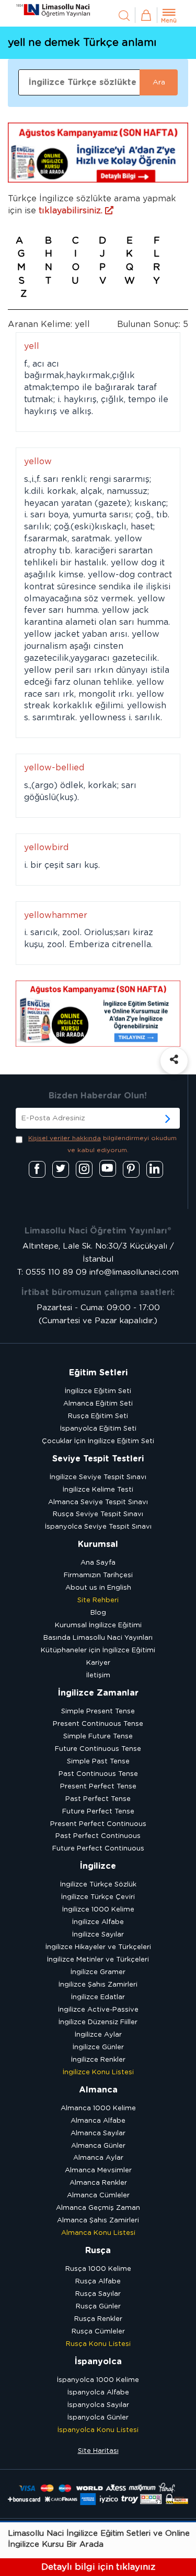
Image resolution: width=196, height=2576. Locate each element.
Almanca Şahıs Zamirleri (98, 2221)
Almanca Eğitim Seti (98, 1404)
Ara (159, 82)
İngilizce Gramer (98, 1972)
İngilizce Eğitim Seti (98, 1391)
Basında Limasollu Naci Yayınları (98, 1638)
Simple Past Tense (98, 1762)
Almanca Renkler (98, 2183)
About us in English (98, 1588)
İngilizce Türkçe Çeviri (98, 1897)
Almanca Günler (98, 2146)
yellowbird (46, 848)
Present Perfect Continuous (98, 1824)
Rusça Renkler (98, 2319)
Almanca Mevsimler (98, 2170)
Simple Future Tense (98, 1737)
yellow (38, 462)
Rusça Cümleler (98, 2332)
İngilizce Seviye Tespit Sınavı (98, 1477)
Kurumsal (98, 1544)
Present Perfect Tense (98, 1787)
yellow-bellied (54, 768)
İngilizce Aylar (98, 2035)
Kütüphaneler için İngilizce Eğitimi (98, 1650)
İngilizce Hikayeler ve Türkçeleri (98, 1947)
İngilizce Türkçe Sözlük (98, 1885)
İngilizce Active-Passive (98, 2010)
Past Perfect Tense (98, 1799)
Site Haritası (98, 2451)
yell (32, 346)
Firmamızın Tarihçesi (98, 1575)
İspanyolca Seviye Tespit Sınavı (98, 1527)
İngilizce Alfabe (98, 1922)
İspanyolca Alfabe (98, 2393)
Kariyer (98, 1663)
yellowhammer (56, 915)
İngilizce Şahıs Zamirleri (98, 1985)
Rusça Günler (98, 2307)
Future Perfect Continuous (98, 1849)
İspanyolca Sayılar (98, 2405)
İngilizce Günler (98, 2047)
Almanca (98, 2090)
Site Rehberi (98, 1600)
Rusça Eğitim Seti (98, 1416)
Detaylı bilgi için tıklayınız (98, 2567)
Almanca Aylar (98, 2158)
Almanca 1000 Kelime (98, 2108)
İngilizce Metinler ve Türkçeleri (98, 1960)
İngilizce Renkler (98, 2060)
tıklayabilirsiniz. (72, 211)
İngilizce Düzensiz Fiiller (98, 2022)
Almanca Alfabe (98, 2121)
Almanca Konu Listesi (98, 2233)
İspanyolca (98, 2362)
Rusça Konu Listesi (98, 2344)
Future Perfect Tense (98, 1812)
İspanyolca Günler (98, 2418)
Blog (98, 1613)
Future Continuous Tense (98, 1749)
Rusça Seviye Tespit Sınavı (98, 1514)
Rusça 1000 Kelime (98, 2269)
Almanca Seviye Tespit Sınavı (98, 1502)
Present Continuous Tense (98, 1724)
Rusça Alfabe (98, 2282)
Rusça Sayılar (98, 2294)
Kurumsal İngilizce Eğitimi (98, 1625)
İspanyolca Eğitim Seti (98, 1429)
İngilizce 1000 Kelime (98, 1910)
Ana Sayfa (98, 1563)
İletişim (98, 1676)
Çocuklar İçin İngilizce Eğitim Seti (98, 1441)
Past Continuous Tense (98, 1774)
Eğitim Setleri (98, 1373)
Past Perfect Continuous (98, 1836)
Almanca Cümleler (98, 2196)
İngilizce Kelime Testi (98, 1490)
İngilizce (98, 1866)
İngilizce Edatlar (98, 1997)
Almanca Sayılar (98, 2133)
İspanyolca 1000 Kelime (98, 2380)
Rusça (98, 2251)
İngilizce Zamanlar (98, 1693)
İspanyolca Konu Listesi (98, 2430)
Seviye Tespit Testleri (98, 1459)
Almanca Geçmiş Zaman (98, 2208)
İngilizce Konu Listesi (98, 2072)
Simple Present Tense (98, 1712)
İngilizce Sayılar (98, 1935)
